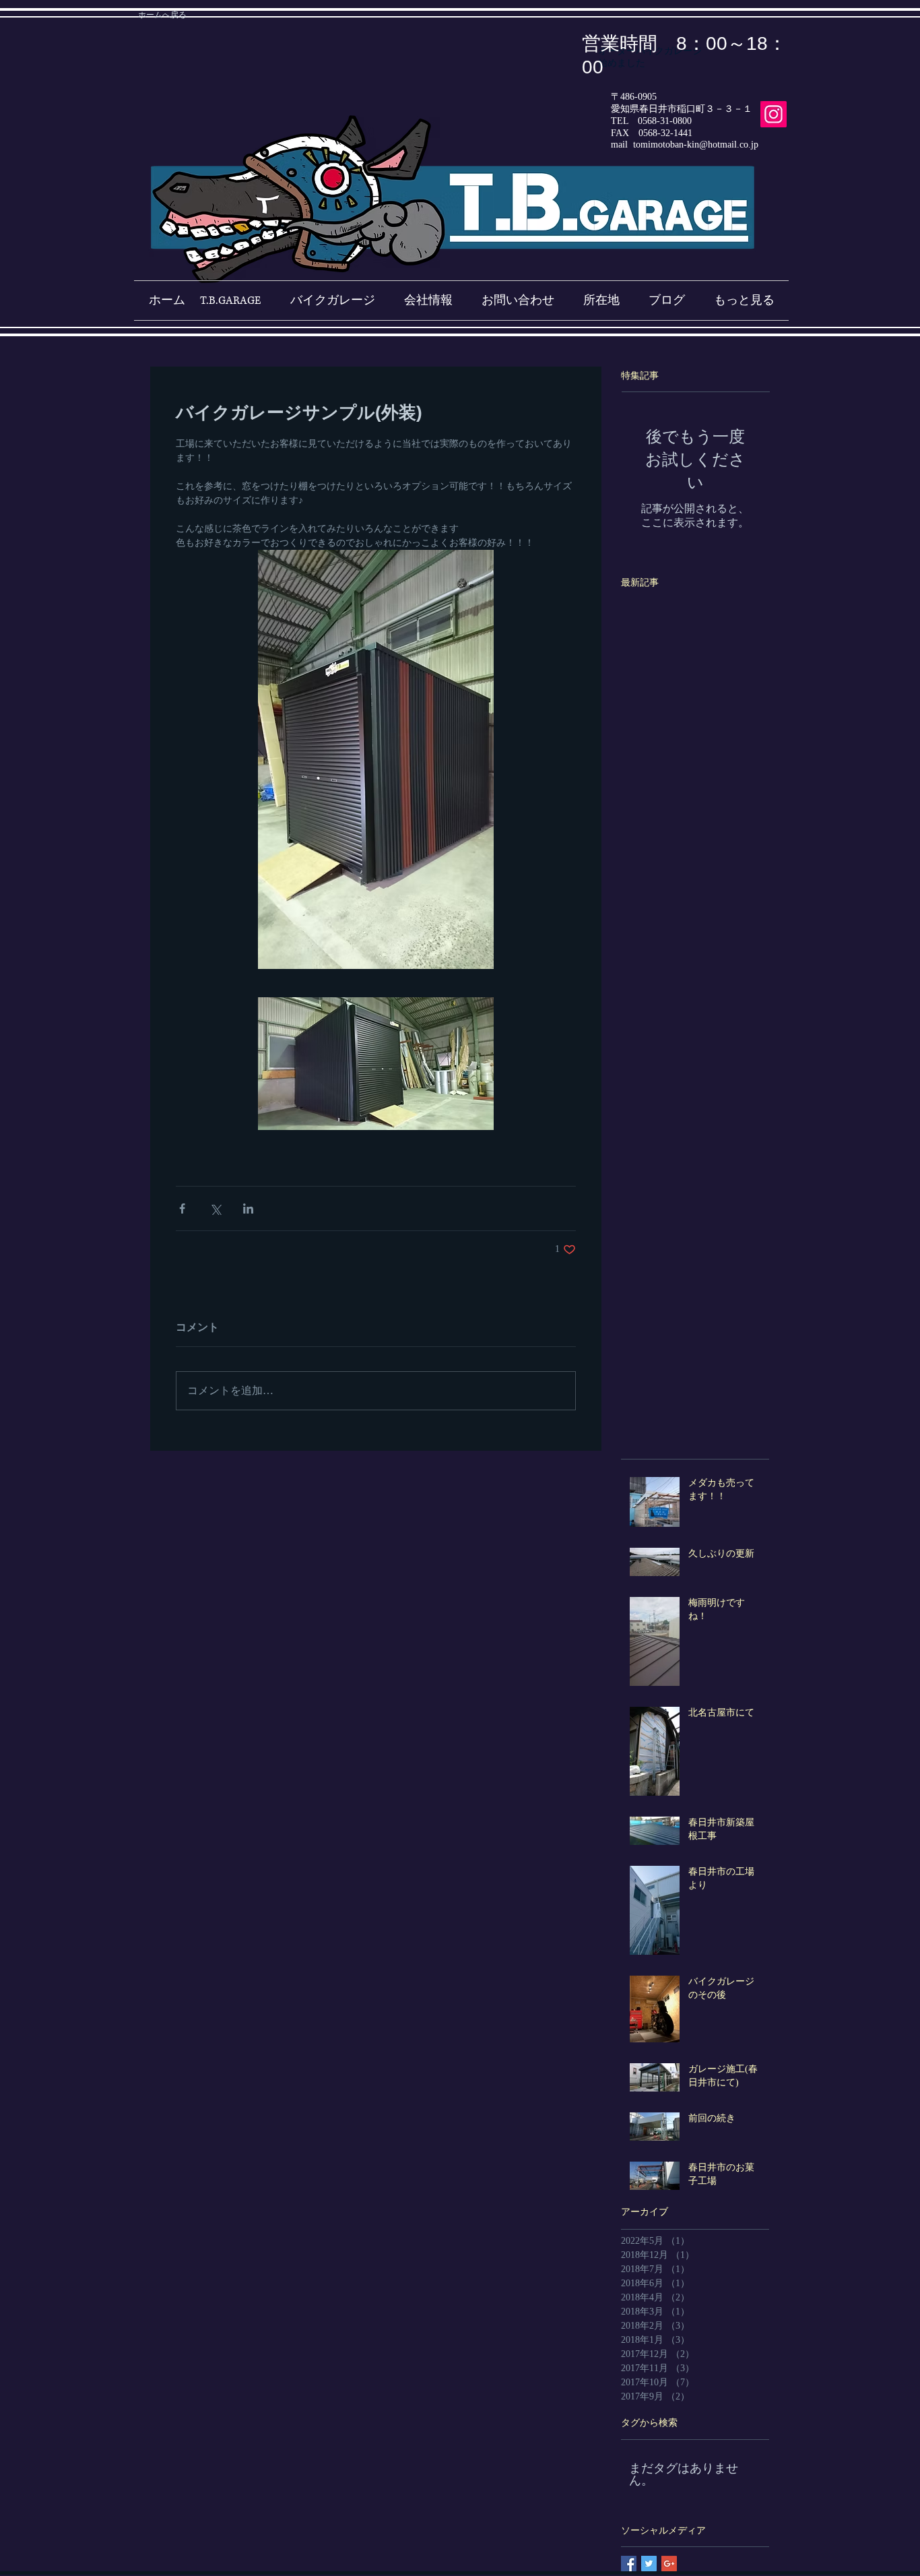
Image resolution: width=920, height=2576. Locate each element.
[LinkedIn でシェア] (248, 1208)
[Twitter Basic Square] (649, 2564)
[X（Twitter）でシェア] (215, 1208)
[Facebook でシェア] (182, 1208)
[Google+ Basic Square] (669, 2564)
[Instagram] (774, 114)
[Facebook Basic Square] (629, 2564)
